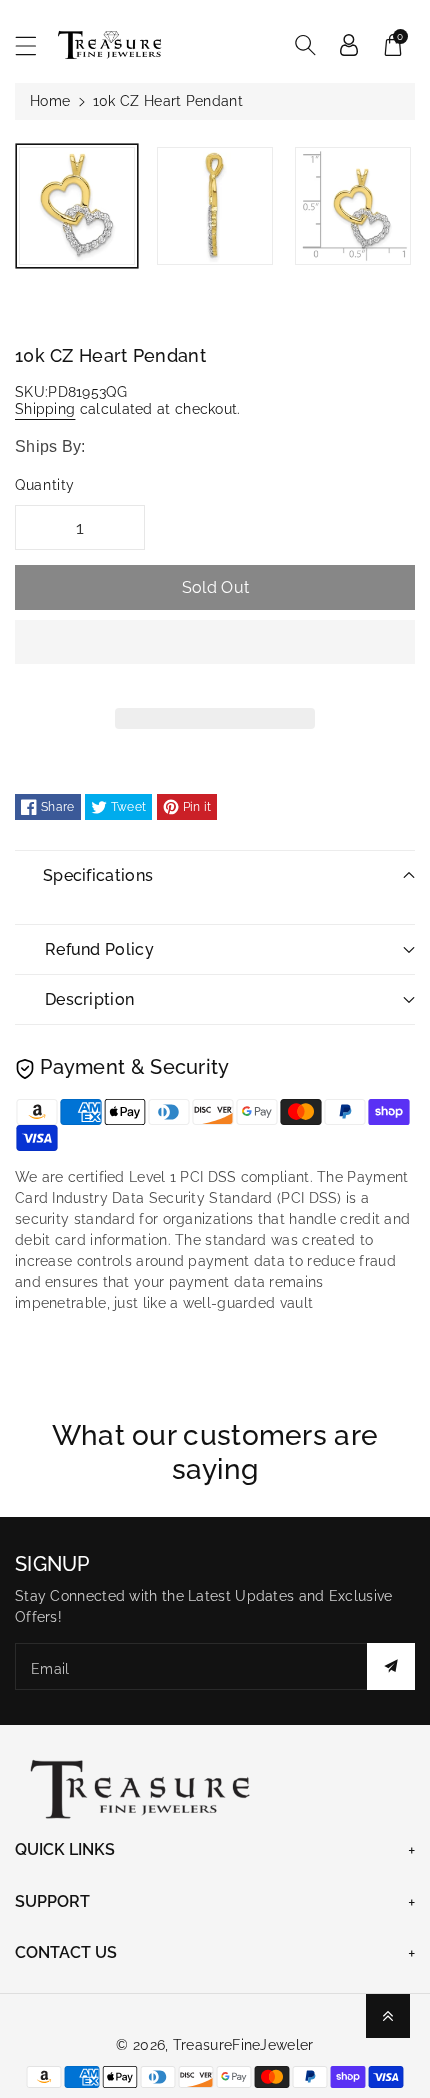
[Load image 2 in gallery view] (215, 206)
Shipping (45, 409)
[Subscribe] (391, 1666)
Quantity (45, 485)
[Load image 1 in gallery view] (77, 206)
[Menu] (35, 45)
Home (50, 101)
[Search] (305, 45)
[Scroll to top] (388, 2016)
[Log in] (349, 45)
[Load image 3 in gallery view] (353, 206)
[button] (215, 657)
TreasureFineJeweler (243, 2045)
